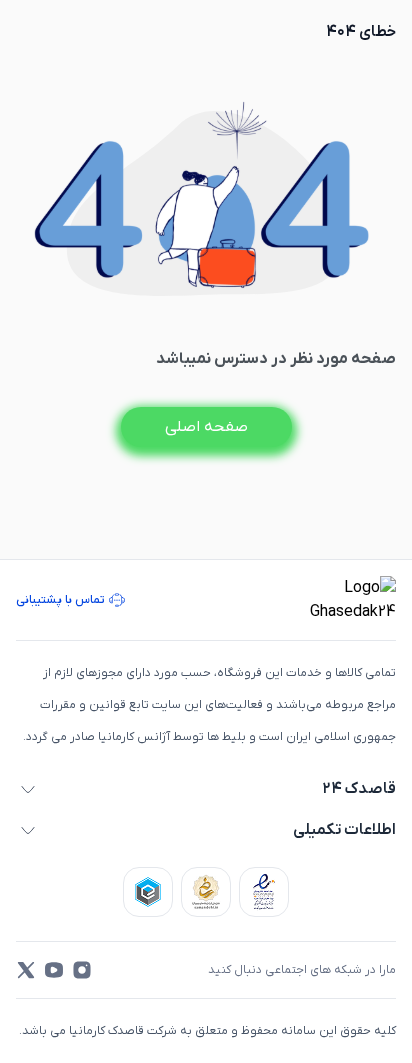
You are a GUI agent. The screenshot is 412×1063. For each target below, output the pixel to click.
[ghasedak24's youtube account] (54, 970)
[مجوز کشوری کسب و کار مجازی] (148, 892)
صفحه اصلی (206, 427)
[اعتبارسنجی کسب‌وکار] (264, 892)
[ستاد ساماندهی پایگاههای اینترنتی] (206, 892)
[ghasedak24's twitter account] (26, 970)
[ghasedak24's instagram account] (82, 970)
